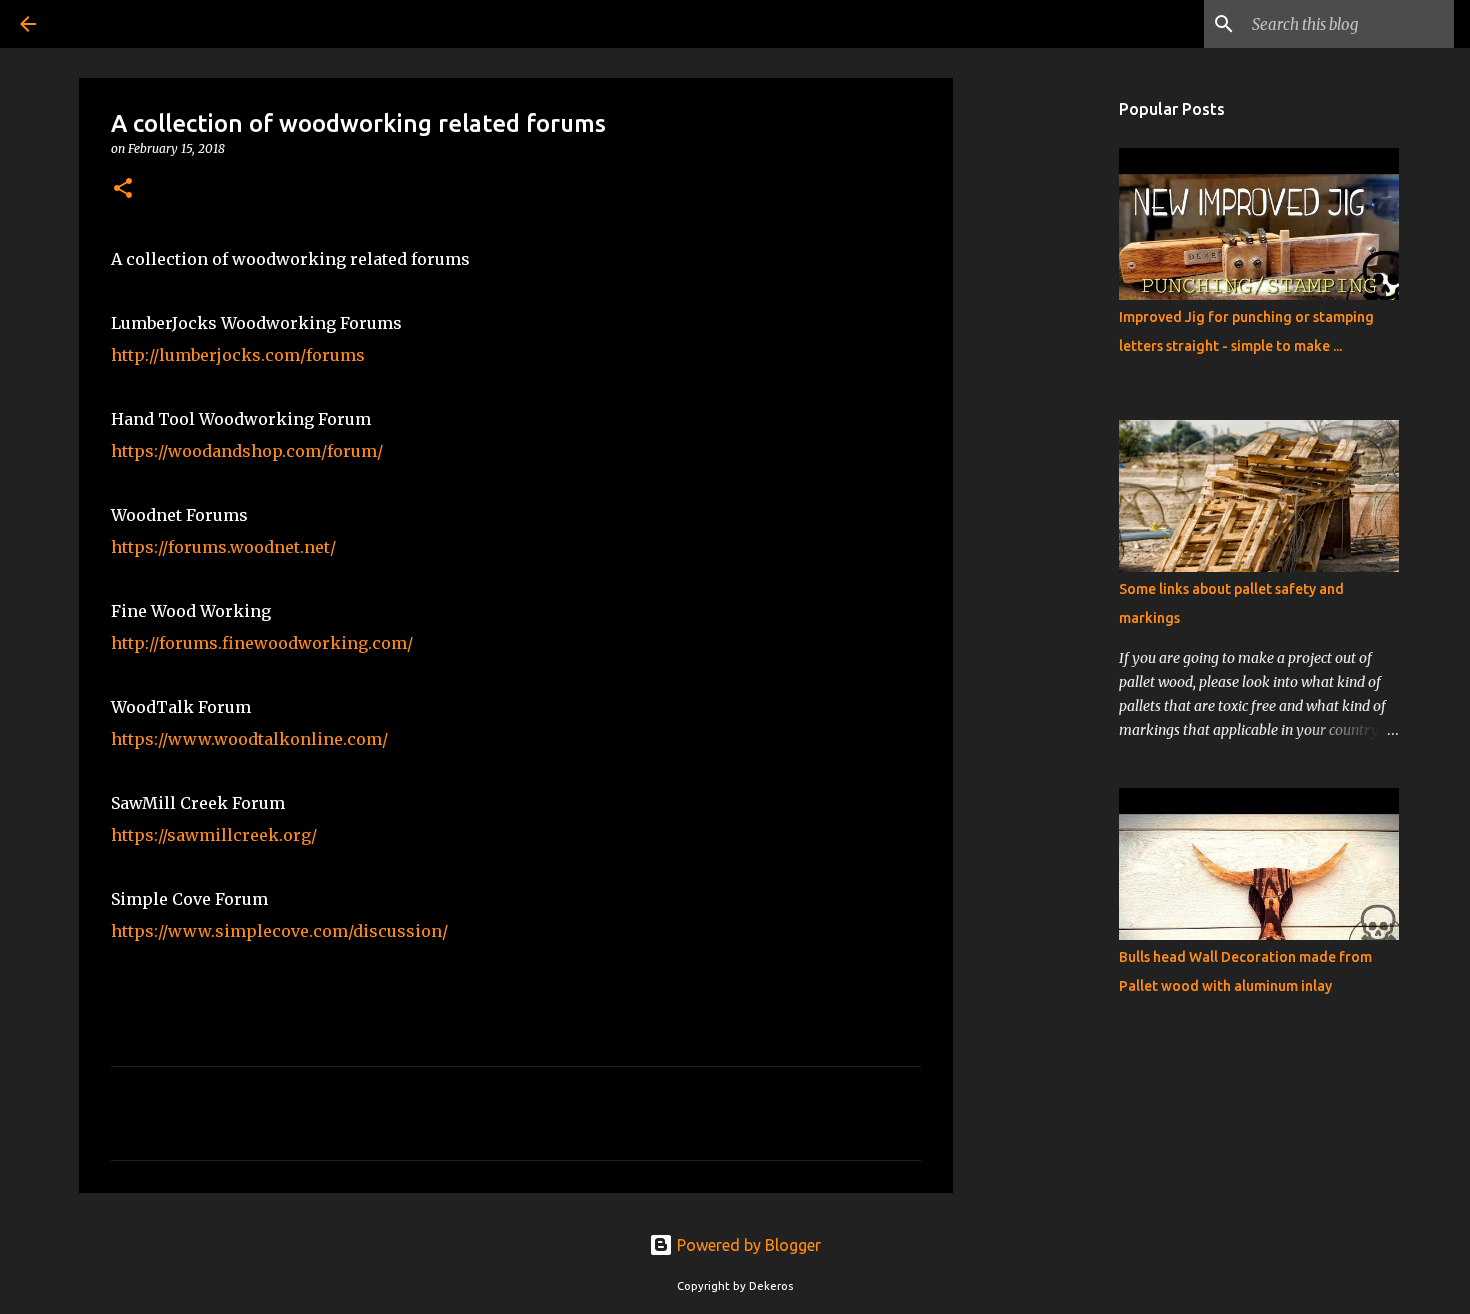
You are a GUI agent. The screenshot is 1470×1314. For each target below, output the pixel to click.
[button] (123, 189)
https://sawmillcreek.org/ (214, 835)
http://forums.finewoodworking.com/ (262, 643)
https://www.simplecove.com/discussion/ (279, 931)
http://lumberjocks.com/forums (238, 355)
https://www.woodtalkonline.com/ (249, 739)
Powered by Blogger (747, 1245)
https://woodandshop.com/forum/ (247, 451)
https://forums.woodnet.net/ (223, 547)
